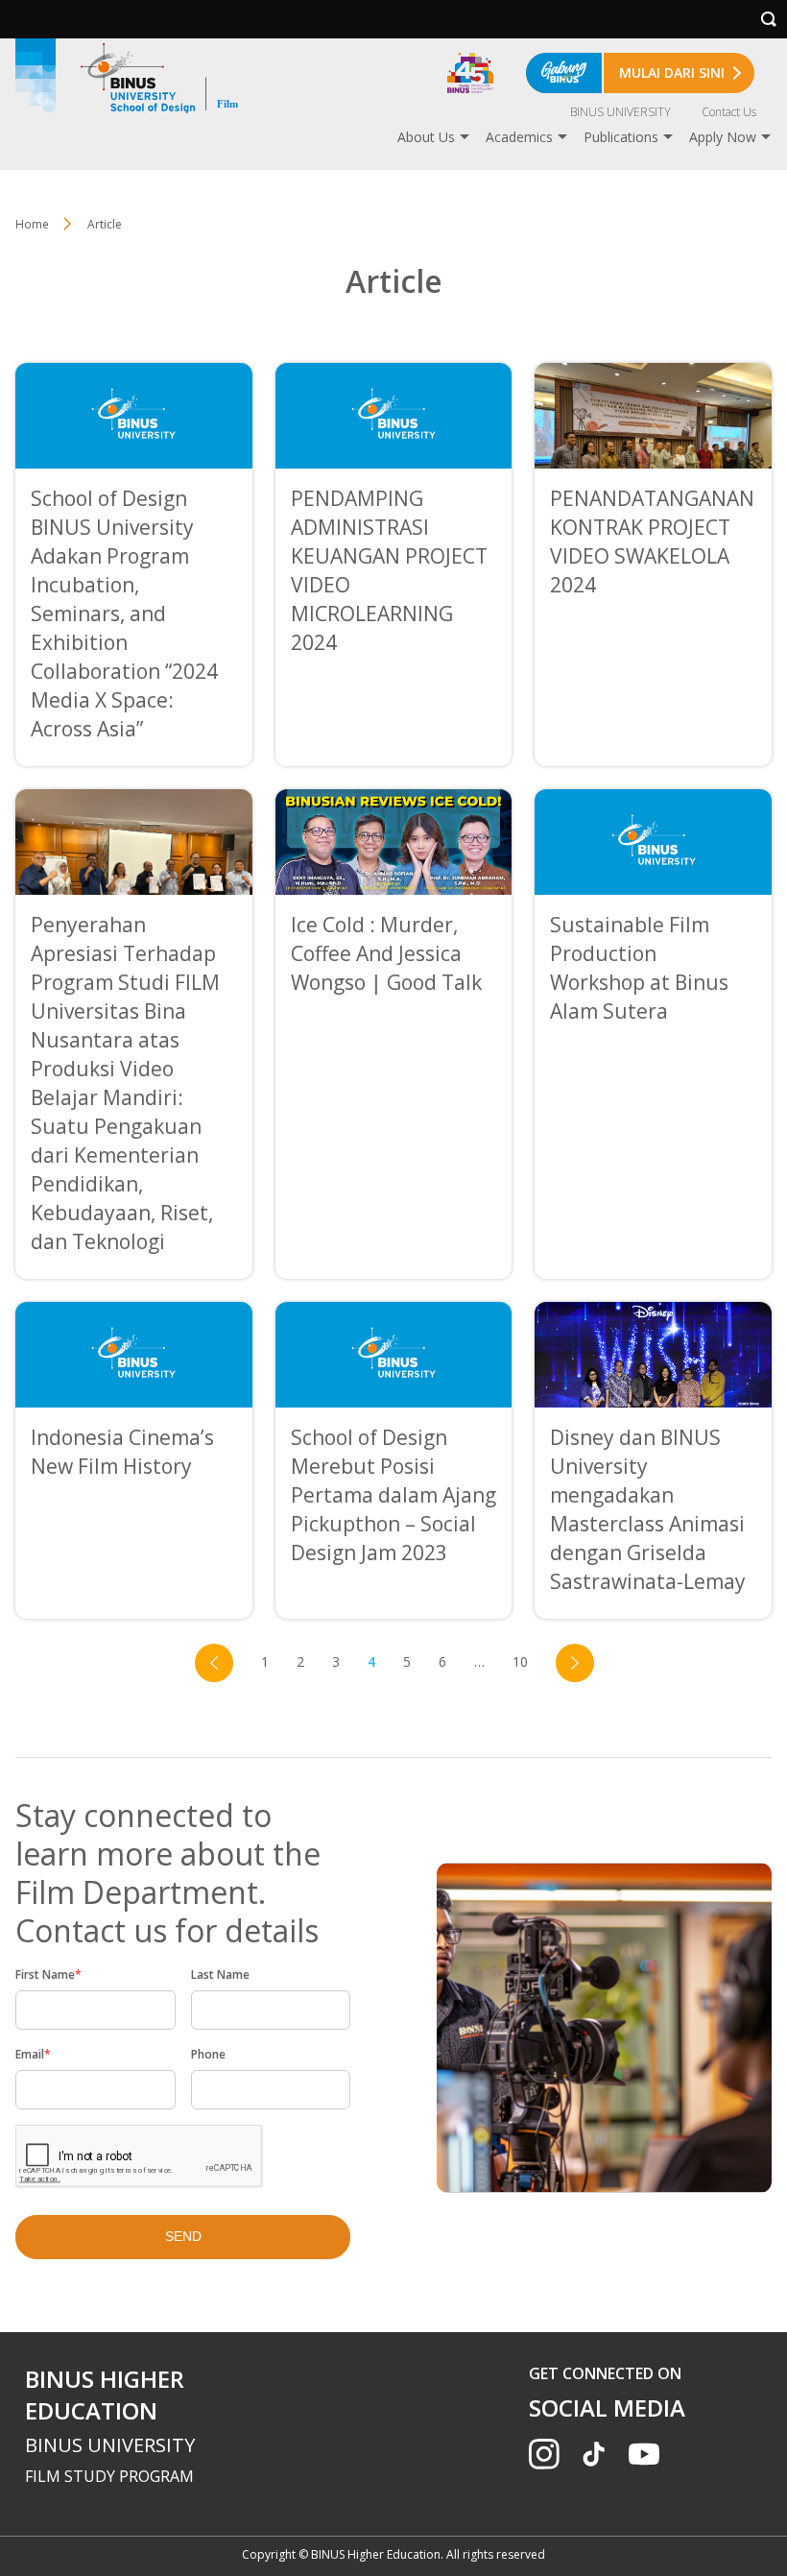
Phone (208, 2054)
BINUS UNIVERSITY (620, 112)
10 (520, 1661)
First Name (48, 1974)
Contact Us (729, 112)
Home (32, 224)
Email (33, 2054)
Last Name (220, 1974)
